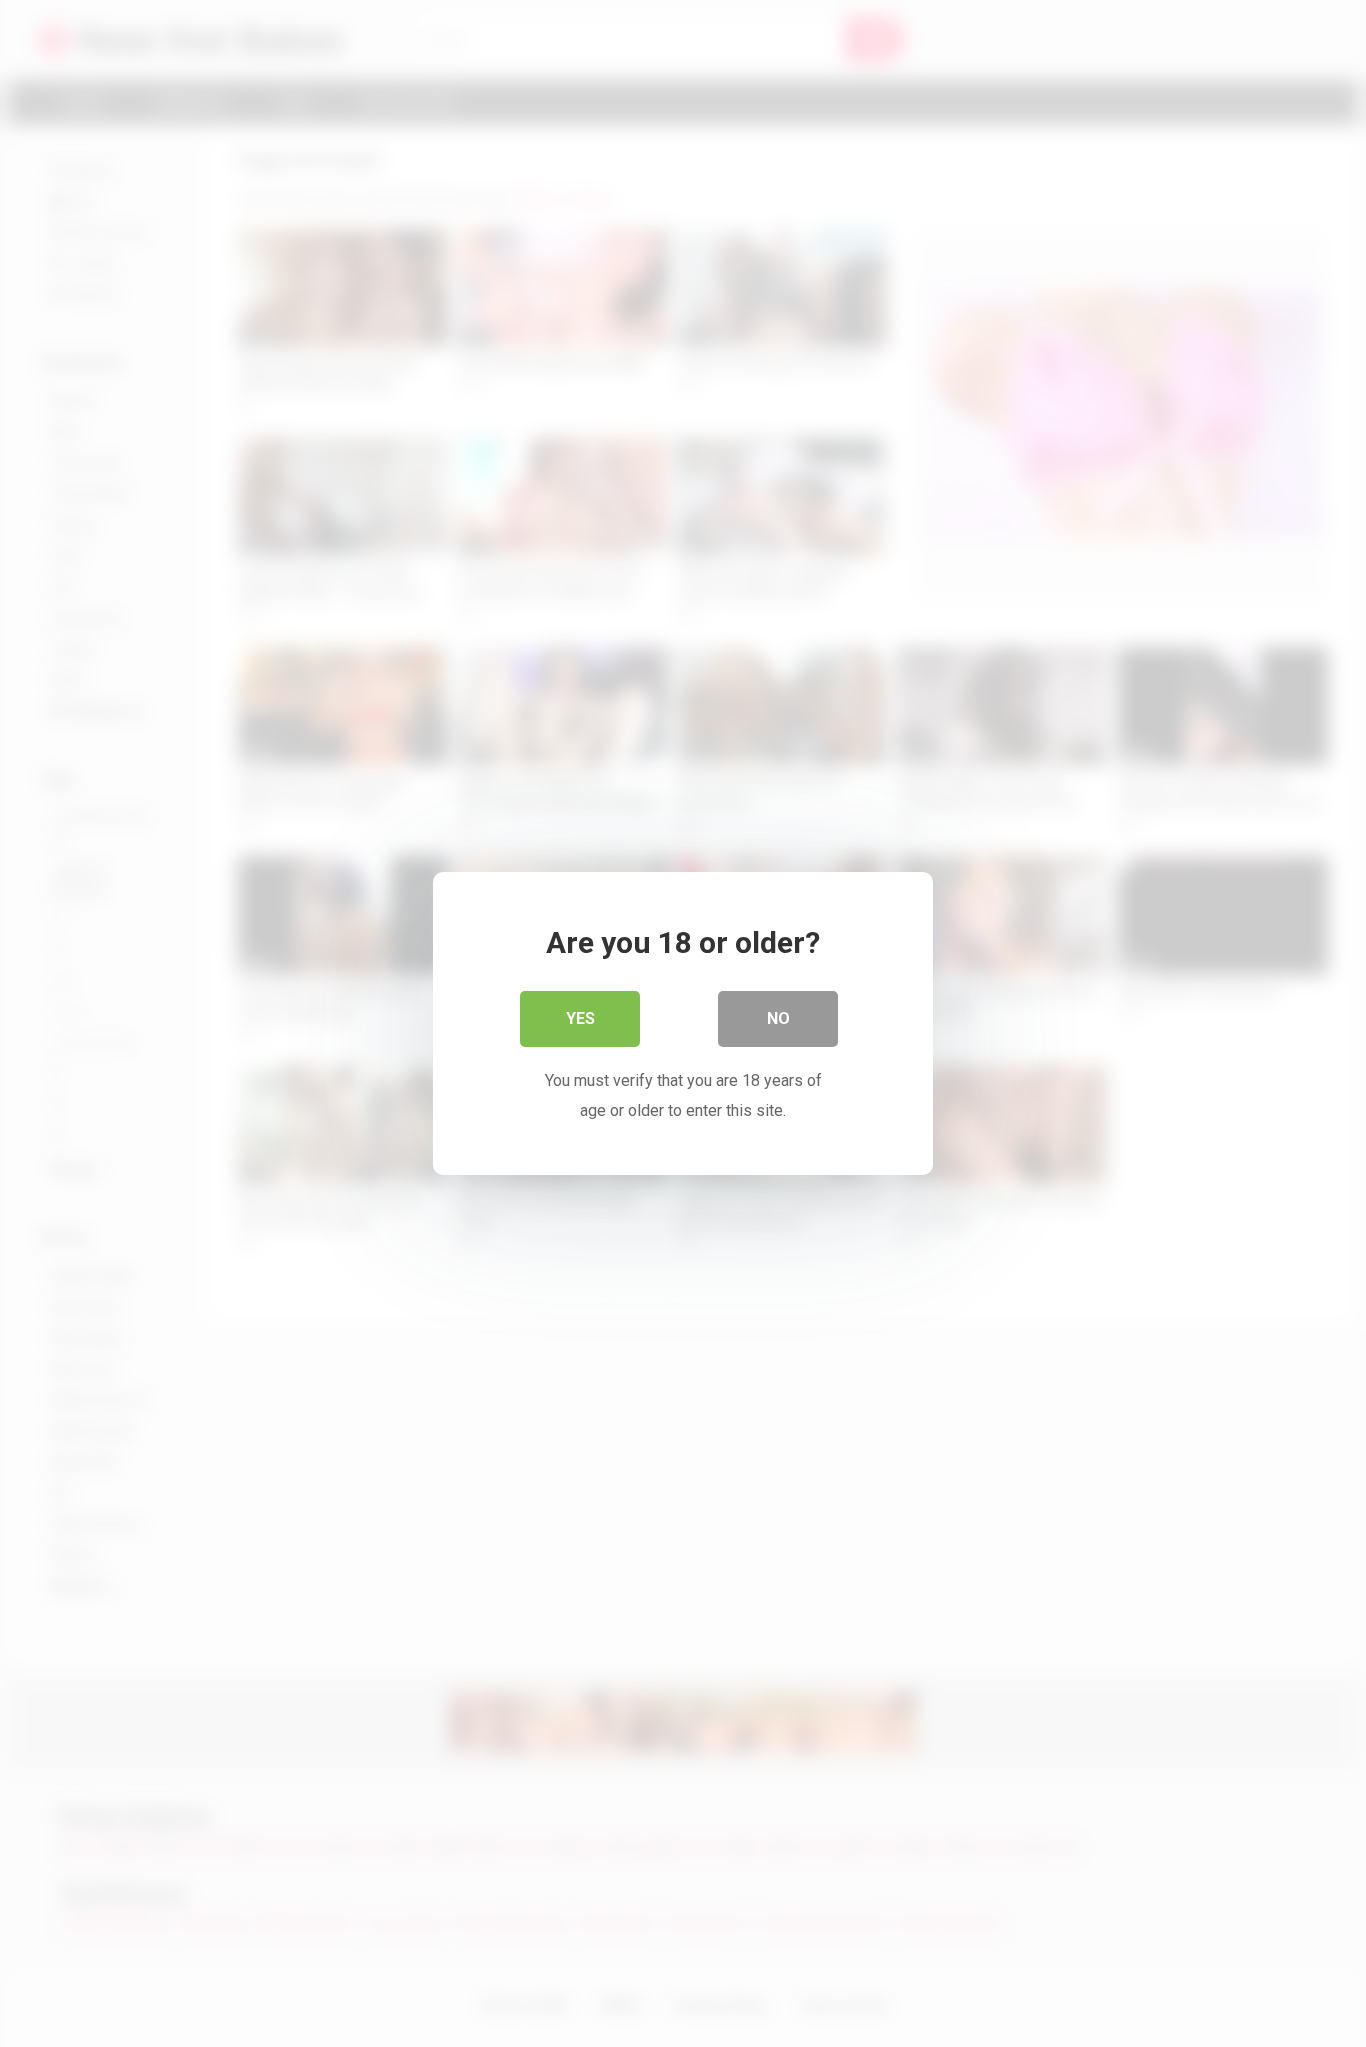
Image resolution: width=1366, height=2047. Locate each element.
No (778, 1018)
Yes (580, 1018)
